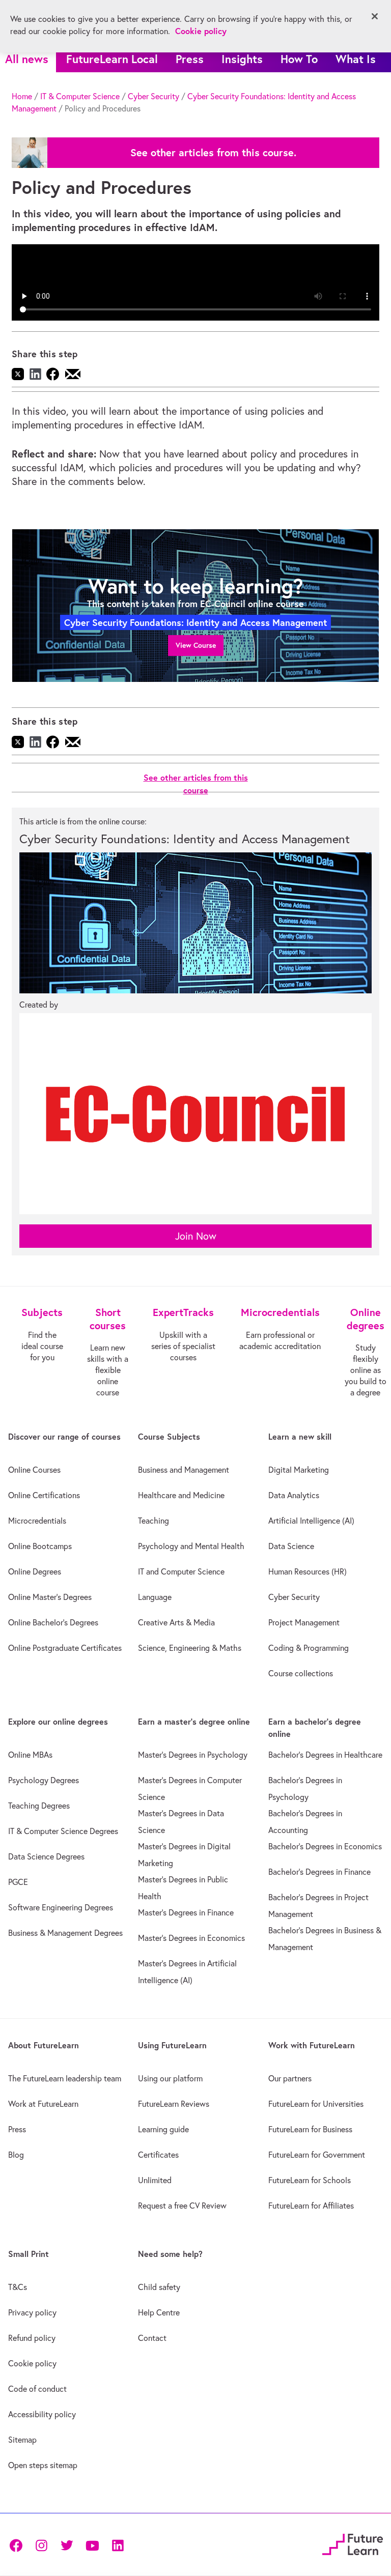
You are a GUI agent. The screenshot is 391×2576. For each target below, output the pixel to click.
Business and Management (184, 1470)
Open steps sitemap (43, 2465)
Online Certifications (44, 1495)
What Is (356, 59)
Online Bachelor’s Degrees (53, 1622)
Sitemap (22, 2440)
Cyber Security (153, 96)
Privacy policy (32, 2312)
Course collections (301, 1673)
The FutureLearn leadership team (65, 2078)
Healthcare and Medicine (181, 1495)
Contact (152, 2338)
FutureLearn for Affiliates (311, 2206)
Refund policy (32, 2338)
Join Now (196, 1236)
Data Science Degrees (46, 1856)
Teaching (153, 1521)
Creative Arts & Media (176, 1622)
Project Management (304, 1622)
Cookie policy (32, 2363)
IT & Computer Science (80, 96)
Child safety (159, 2287)
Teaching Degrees (39, 1806)
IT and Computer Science (181, 1571)
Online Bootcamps (40, 1546)
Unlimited (155, 2180)
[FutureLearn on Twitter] (67, 2544)
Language (155, 1597)
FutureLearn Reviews (174, 2104)
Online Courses (34, 1470)
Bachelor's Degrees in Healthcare (325, 1755)
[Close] (375, 16)
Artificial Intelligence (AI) (311, 1521)
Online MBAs (30, 1755)
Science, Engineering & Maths (190, 1648)
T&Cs (18, 2287)
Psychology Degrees (44, 1780)
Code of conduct (37, 2389)
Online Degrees (35, 1571)
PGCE (18, 1882)
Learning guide (163, 2129)
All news (27, 59)
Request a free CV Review (182, 2206)
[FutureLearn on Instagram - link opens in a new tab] (41, 2544)
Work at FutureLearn (43, 2104)
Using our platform (170, 2078)
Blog (16, 2155)
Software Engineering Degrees (61, 1907)
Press (190, 59)
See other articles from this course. (213, 153)
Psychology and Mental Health (191, 1546)
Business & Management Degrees (65, 1933)
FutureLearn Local (112, 59)
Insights (242, 59)
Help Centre (159, 2312)
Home (22, 96)
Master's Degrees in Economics (191, 1938)
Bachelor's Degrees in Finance (319, 1872)
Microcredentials (37, 1521)
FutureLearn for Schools (310, 2180)
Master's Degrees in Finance (186, 1912)
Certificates (158, 2155)
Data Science (291, 1546)
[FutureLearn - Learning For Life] (353, 2543)
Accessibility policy (42, 2414)
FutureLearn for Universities (316, 2104)
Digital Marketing (299, 1470)
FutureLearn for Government (317, 2155)
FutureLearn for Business (310, 2129)
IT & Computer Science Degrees (63, 1831)
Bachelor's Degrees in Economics (325, 1846)
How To (299, 59)
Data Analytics (294, 1495)
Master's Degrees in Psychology (193, 1755)
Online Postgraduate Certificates (65, 1648)
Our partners (290, 2078)
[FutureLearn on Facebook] (18, 2544)
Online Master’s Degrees (50, 1597)
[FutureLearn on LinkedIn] (118, 2544)
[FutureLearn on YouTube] (92, 2544)
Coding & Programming (309, 1648)
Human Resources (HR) (308, 1571)
